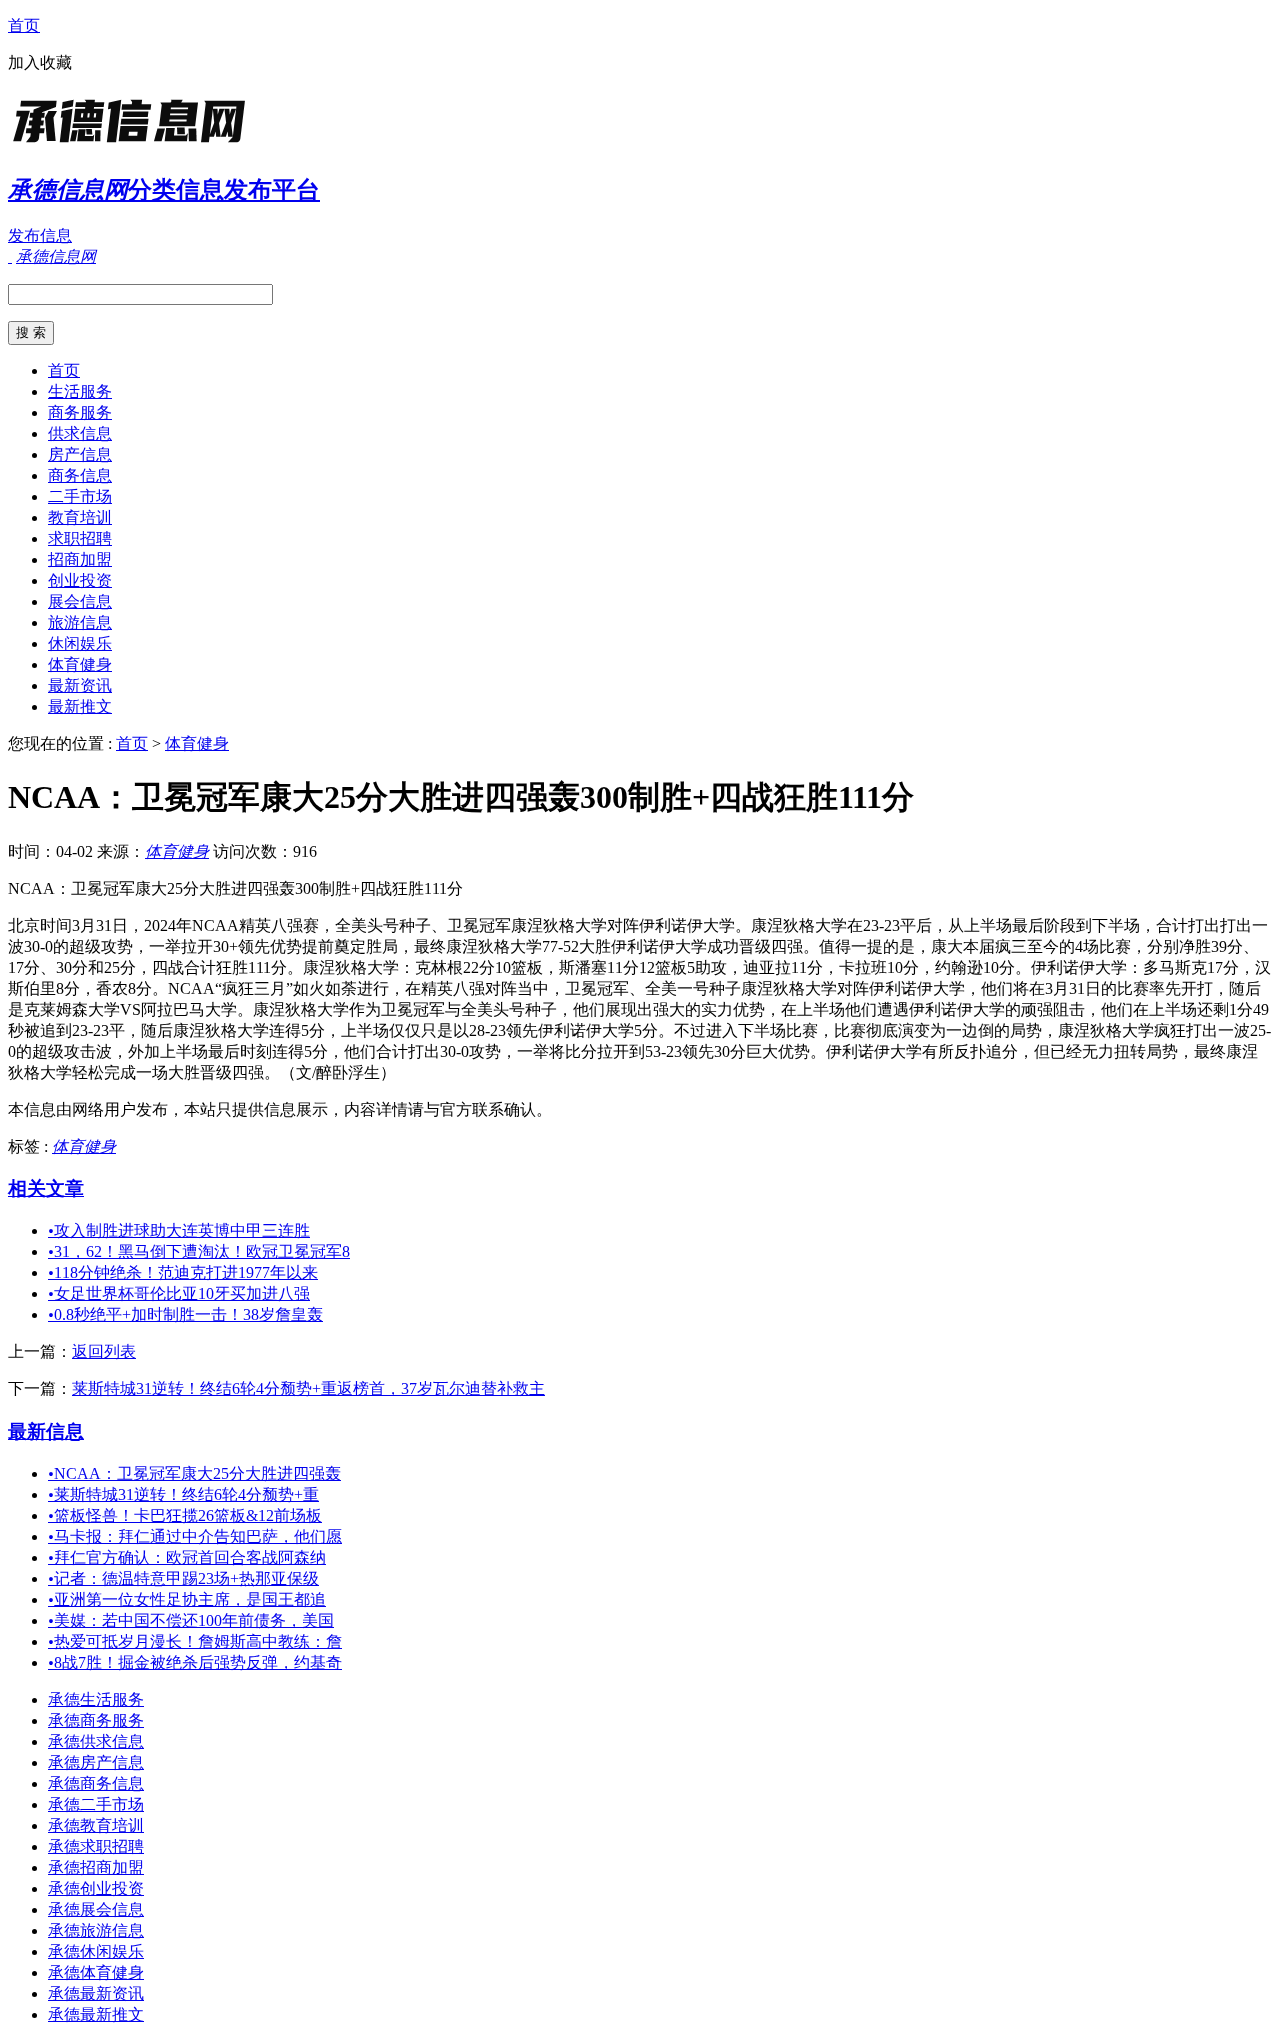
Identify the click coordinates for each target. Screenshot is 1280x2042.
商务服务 (80, 412)
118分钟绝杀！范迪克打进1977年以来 (183, 1272)
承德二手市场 (96, 1804)
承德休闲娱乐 (96, 1951)
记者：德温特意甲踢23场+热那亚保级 (183, 1578)
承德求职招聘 (96, 1846)
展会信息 (80, 601)
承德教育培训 (96, 1825)
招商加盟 (80, 559)
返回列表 (104, 1351)
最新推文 (80, 706)
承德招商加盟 (96, 1867)
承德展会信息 (96, 1909)
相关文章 (46, 1188)
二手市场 (80, 496)
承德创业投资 (96, 1888)
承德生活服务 (96, 1699)
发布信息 (40, 235)
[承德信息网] (133, 144)
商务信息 (80, 475)
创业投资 (80, 580)
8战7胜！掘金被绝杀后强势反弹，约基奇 (195, 1662)
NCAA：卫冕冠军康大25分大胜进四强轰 (194, 1473)
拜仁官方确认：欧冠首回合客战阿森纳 (187, 1557)
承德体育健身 (96, 1972)
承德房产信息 (96, 1762)
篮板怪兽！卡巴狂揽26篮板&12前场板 (185, 1515)
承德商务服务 (96, 1720)
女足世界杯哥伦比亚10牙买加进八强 (179, 1293)
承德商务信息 (96, 1783)
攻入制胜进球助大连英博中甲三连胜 (179, 1230)
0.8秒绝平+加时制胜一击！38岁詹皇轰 (185, 1314)
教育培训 (80, 517)
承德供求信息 (96, 1741)
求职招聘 (80, 538)
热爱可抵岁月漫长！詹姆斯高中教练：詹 (195, 1641)
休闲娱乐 (80, 643)
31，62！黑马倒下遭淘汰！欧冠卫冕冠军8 (199, 1251)
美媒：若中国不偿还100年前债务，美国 (191, 1620)
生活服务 (80, 391)
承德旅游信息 (96, 1930)
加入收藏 (40, 62)
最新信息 (46, 1431)
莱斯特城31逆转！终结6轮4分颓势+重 (183, 1494)
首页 (24, 25)
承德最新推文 (96, 2014)
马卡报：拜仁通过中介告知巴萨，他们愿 (195, 1536)
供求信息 (80, 433)
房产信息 (80, 454)
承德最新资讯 (96, 1993)
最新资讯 (80, 685)
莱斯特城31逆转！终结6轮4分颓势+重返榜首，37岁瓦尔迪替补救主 (308, 1388)
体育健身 (80, 664)
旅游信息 (80, 622)
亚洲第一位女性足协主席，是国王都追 (187, 1599)
